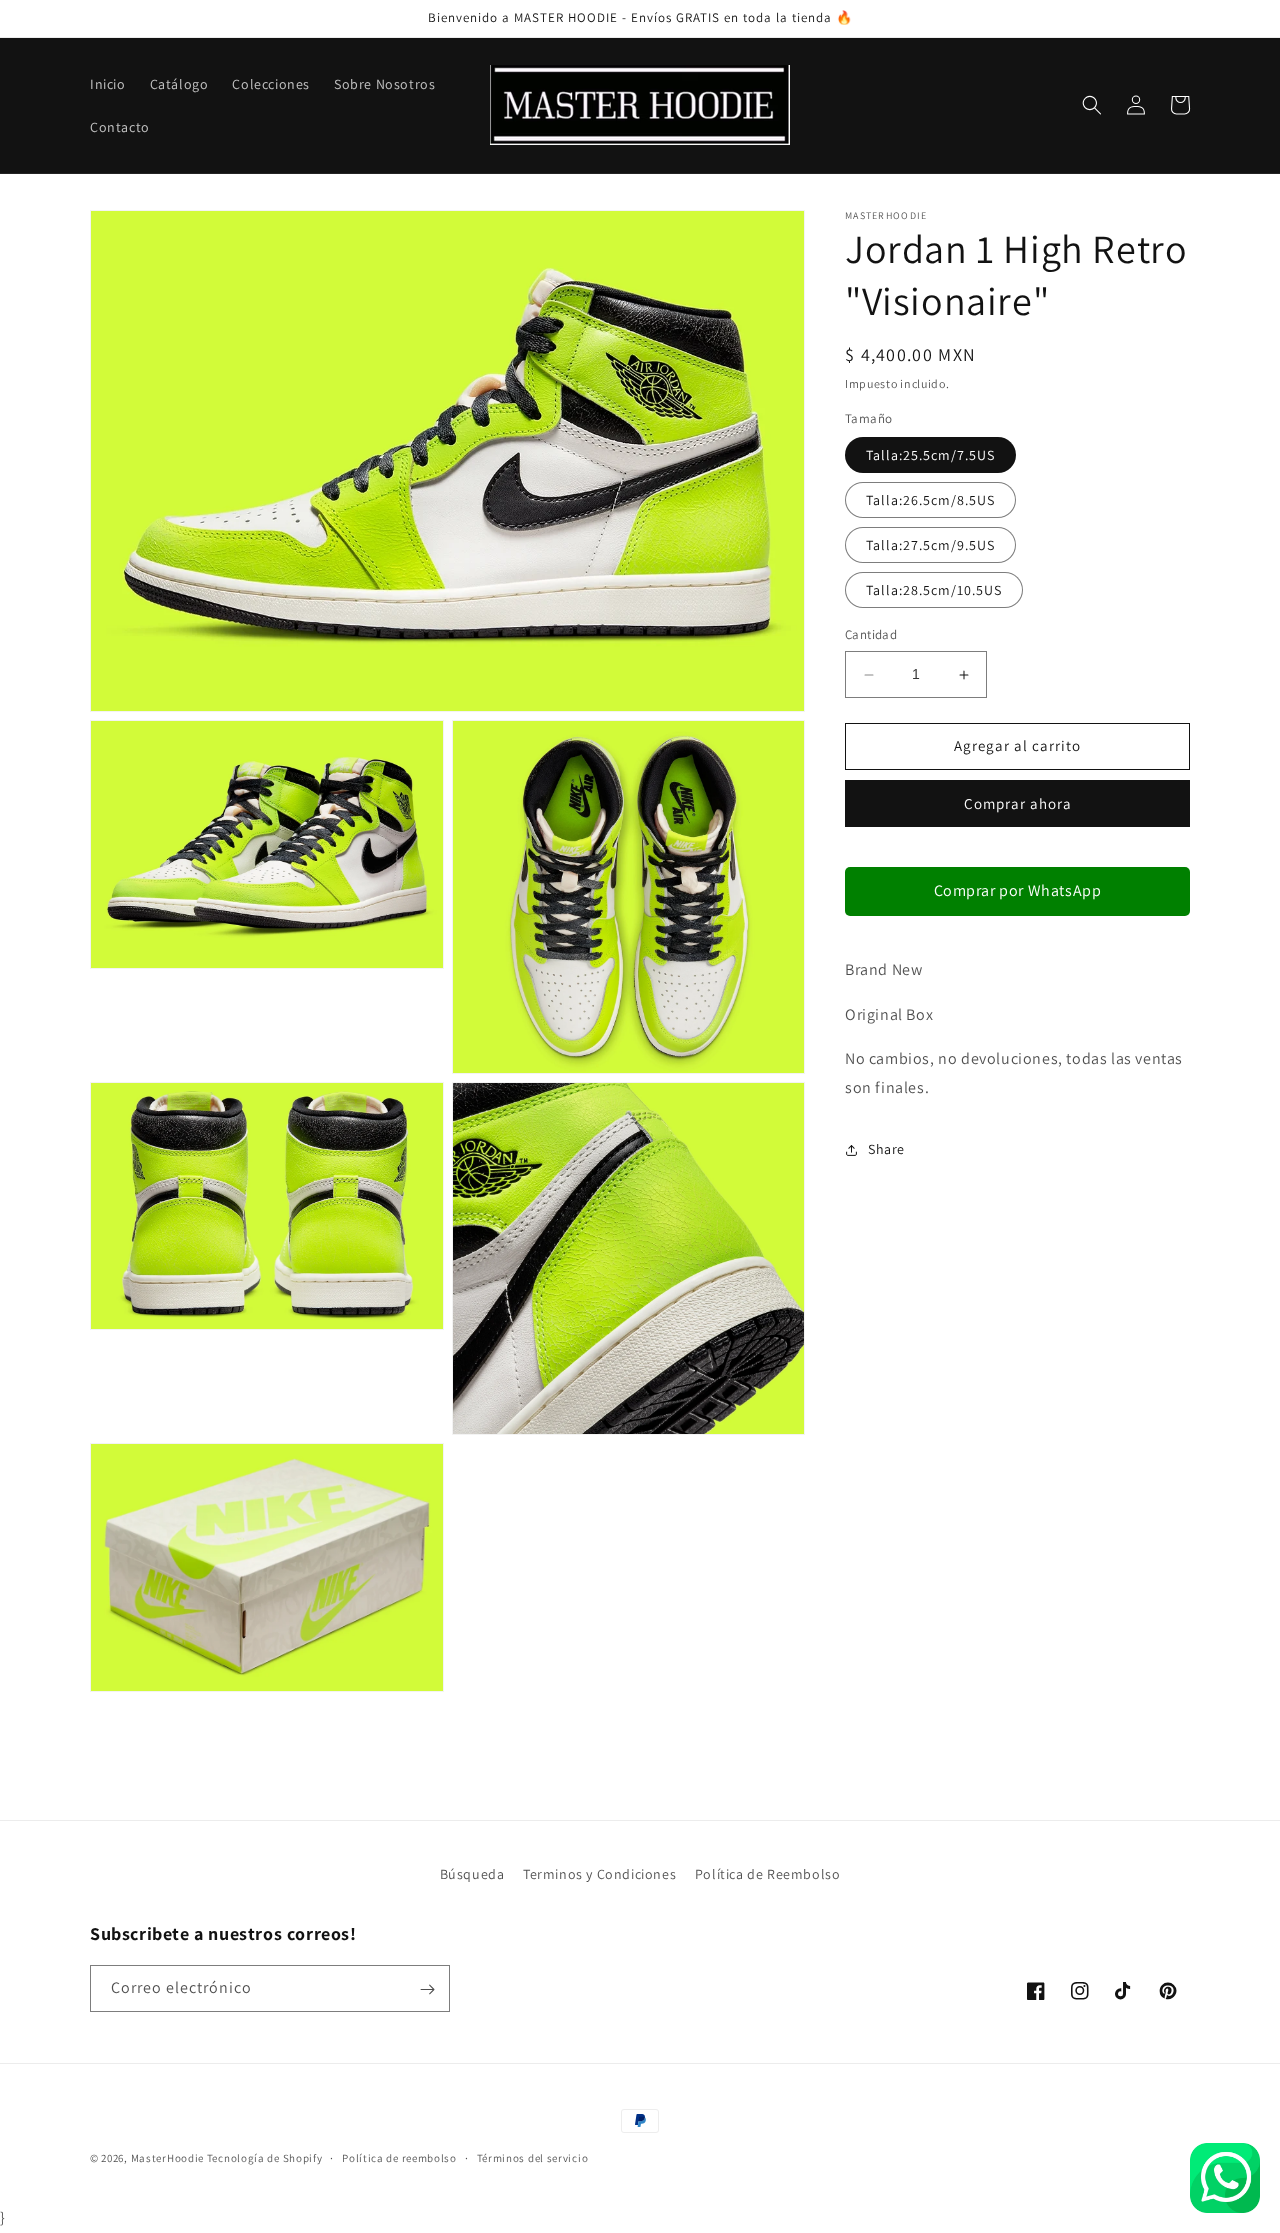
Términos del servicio (533, 2158)
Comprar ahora (1018, 803)
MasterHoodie (167, 2158)
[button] (1092, 105)
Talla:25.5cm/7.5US (930, 456)
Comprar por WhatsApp (1018, 890)
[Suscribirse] (427, 1989)
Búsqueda (472, 1874)
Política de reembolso (399, 2158)
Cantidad (871, 635)
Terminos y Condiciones (599, 1874)
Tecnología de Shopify (265, 2158)
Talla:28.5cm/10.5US (934, 591)
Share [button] (886, 1150)
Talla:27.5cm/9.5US (930, 546)
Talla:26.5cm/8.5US (930, 501)
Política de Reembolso (768, 1874)
